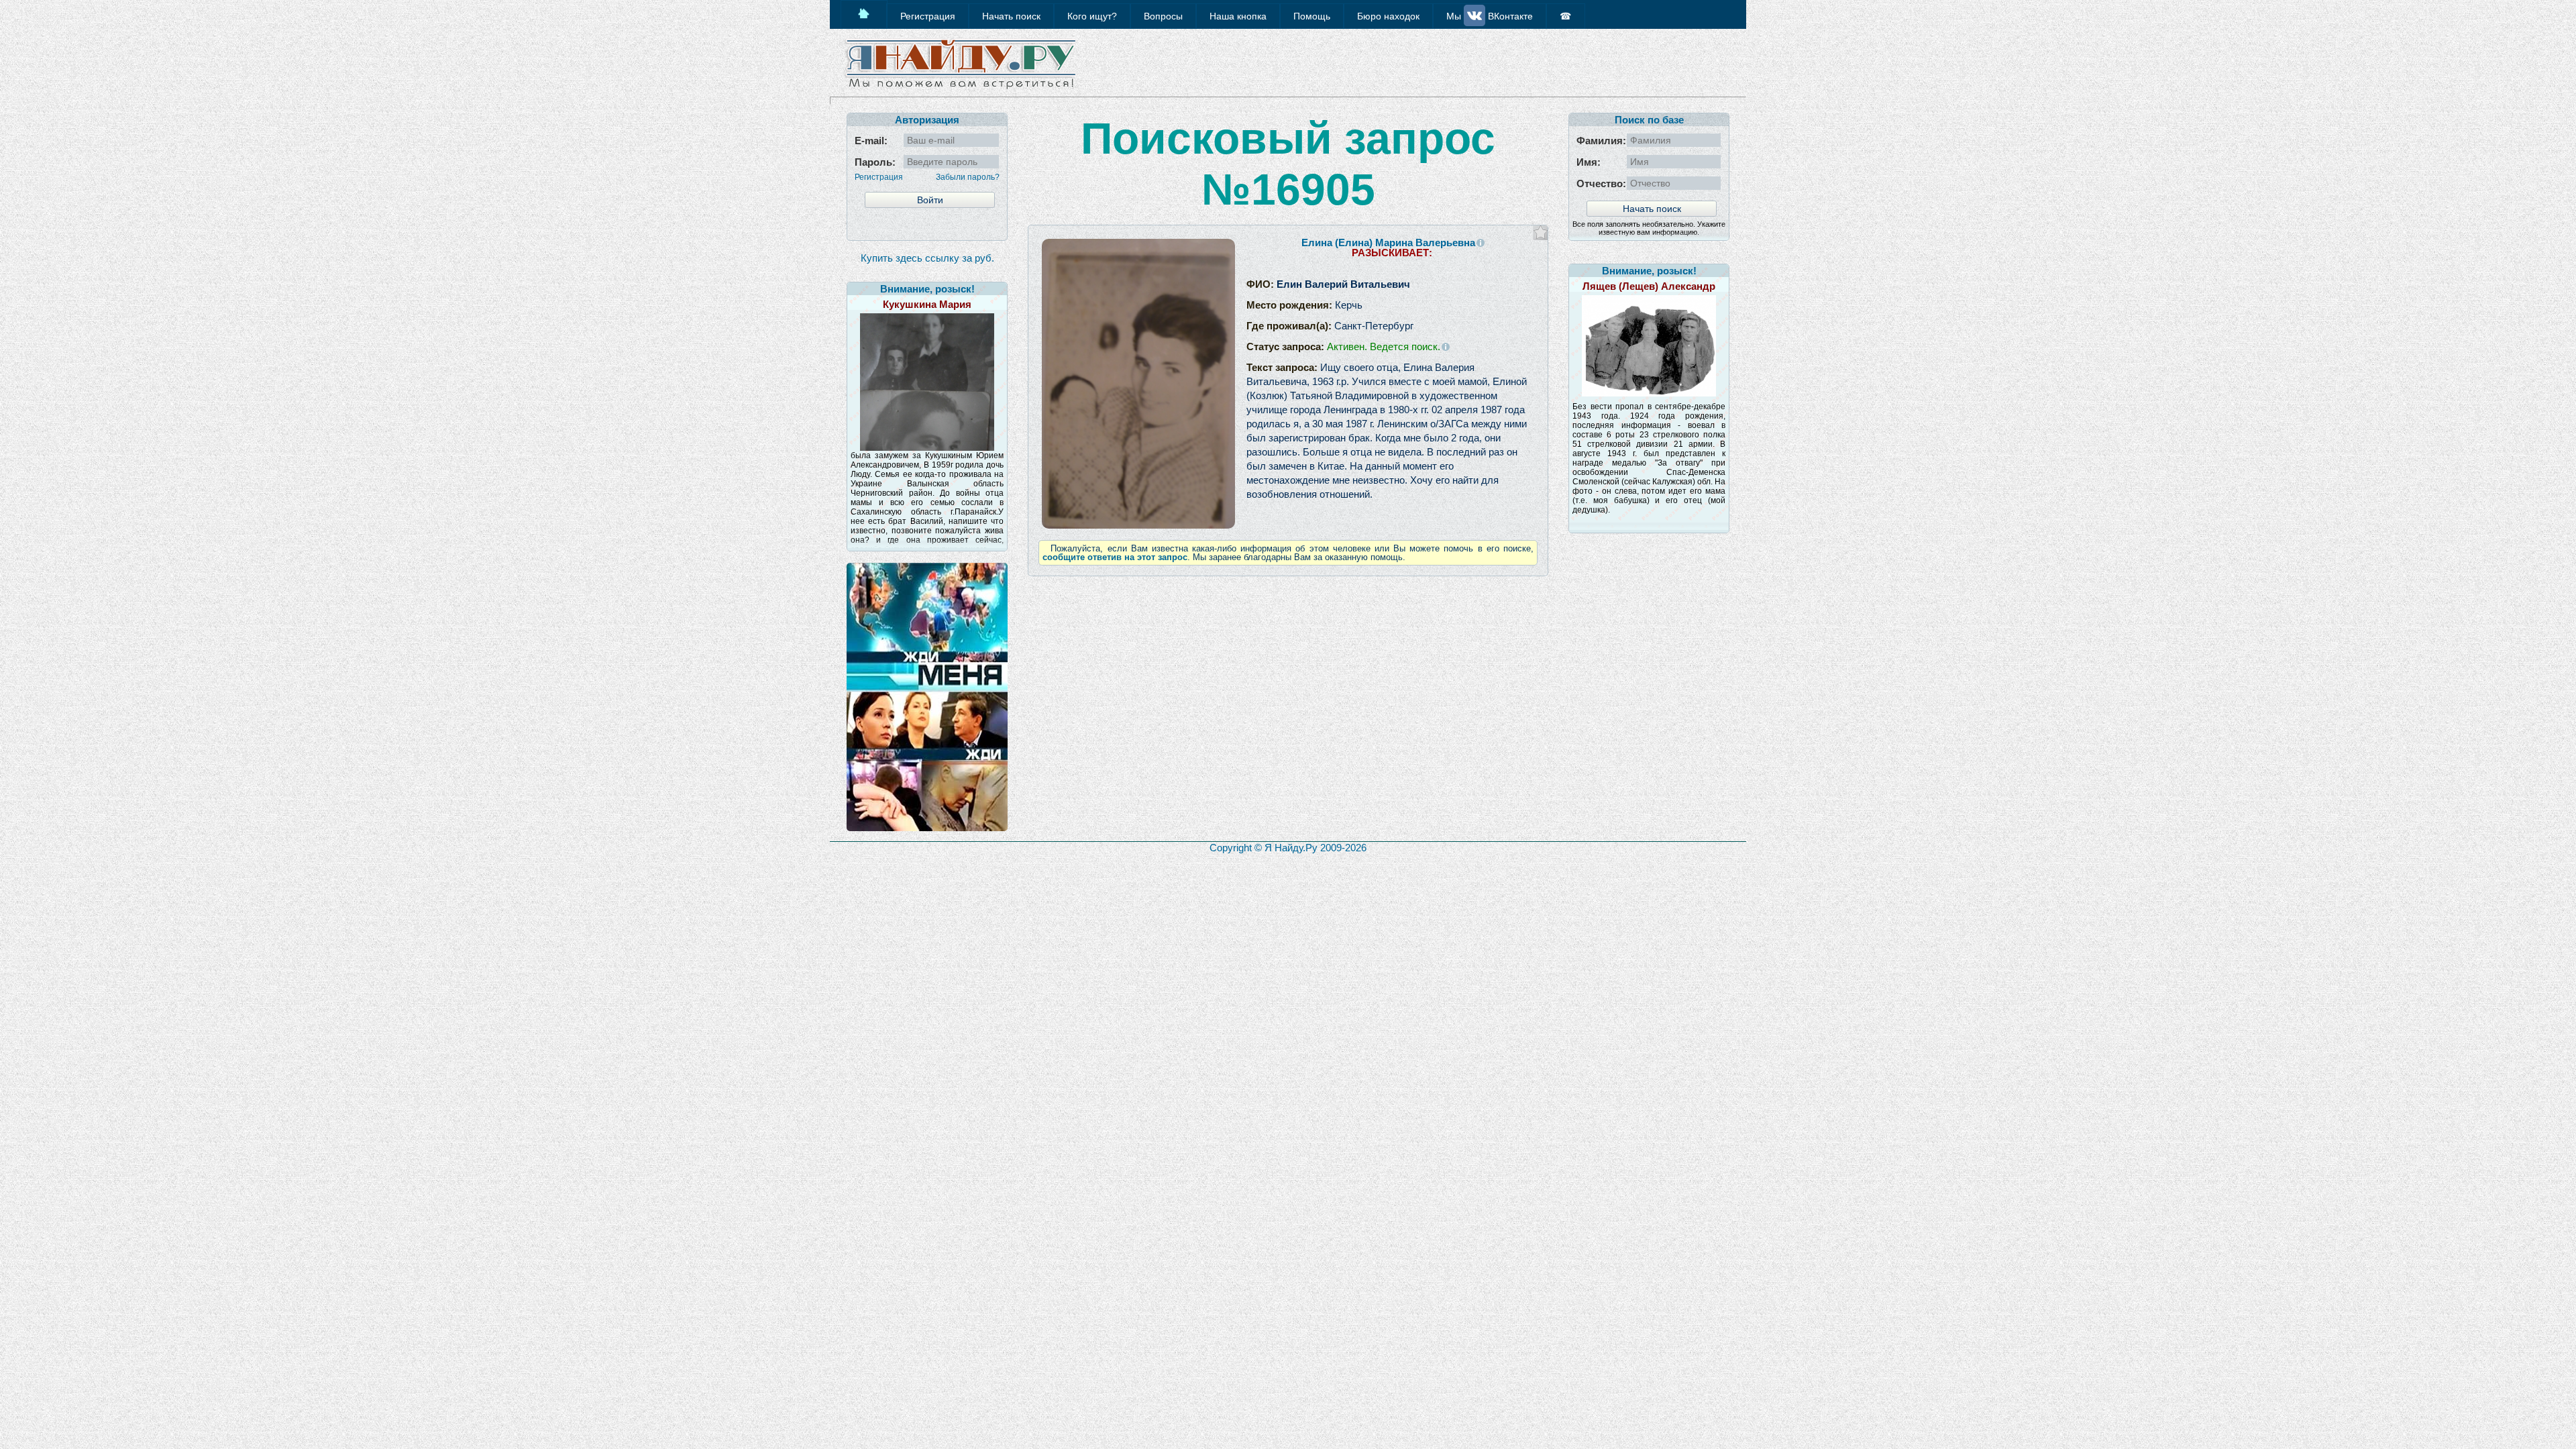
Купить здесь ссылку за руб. (927, 258)
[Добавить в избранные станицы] (1541, 232)
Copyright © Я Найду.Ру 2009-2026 (1288, 848)
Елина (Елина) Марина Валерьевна (1388, 243)
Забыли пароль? (968, 177)
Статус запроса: (1343, 346)
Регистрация (879, 177)
